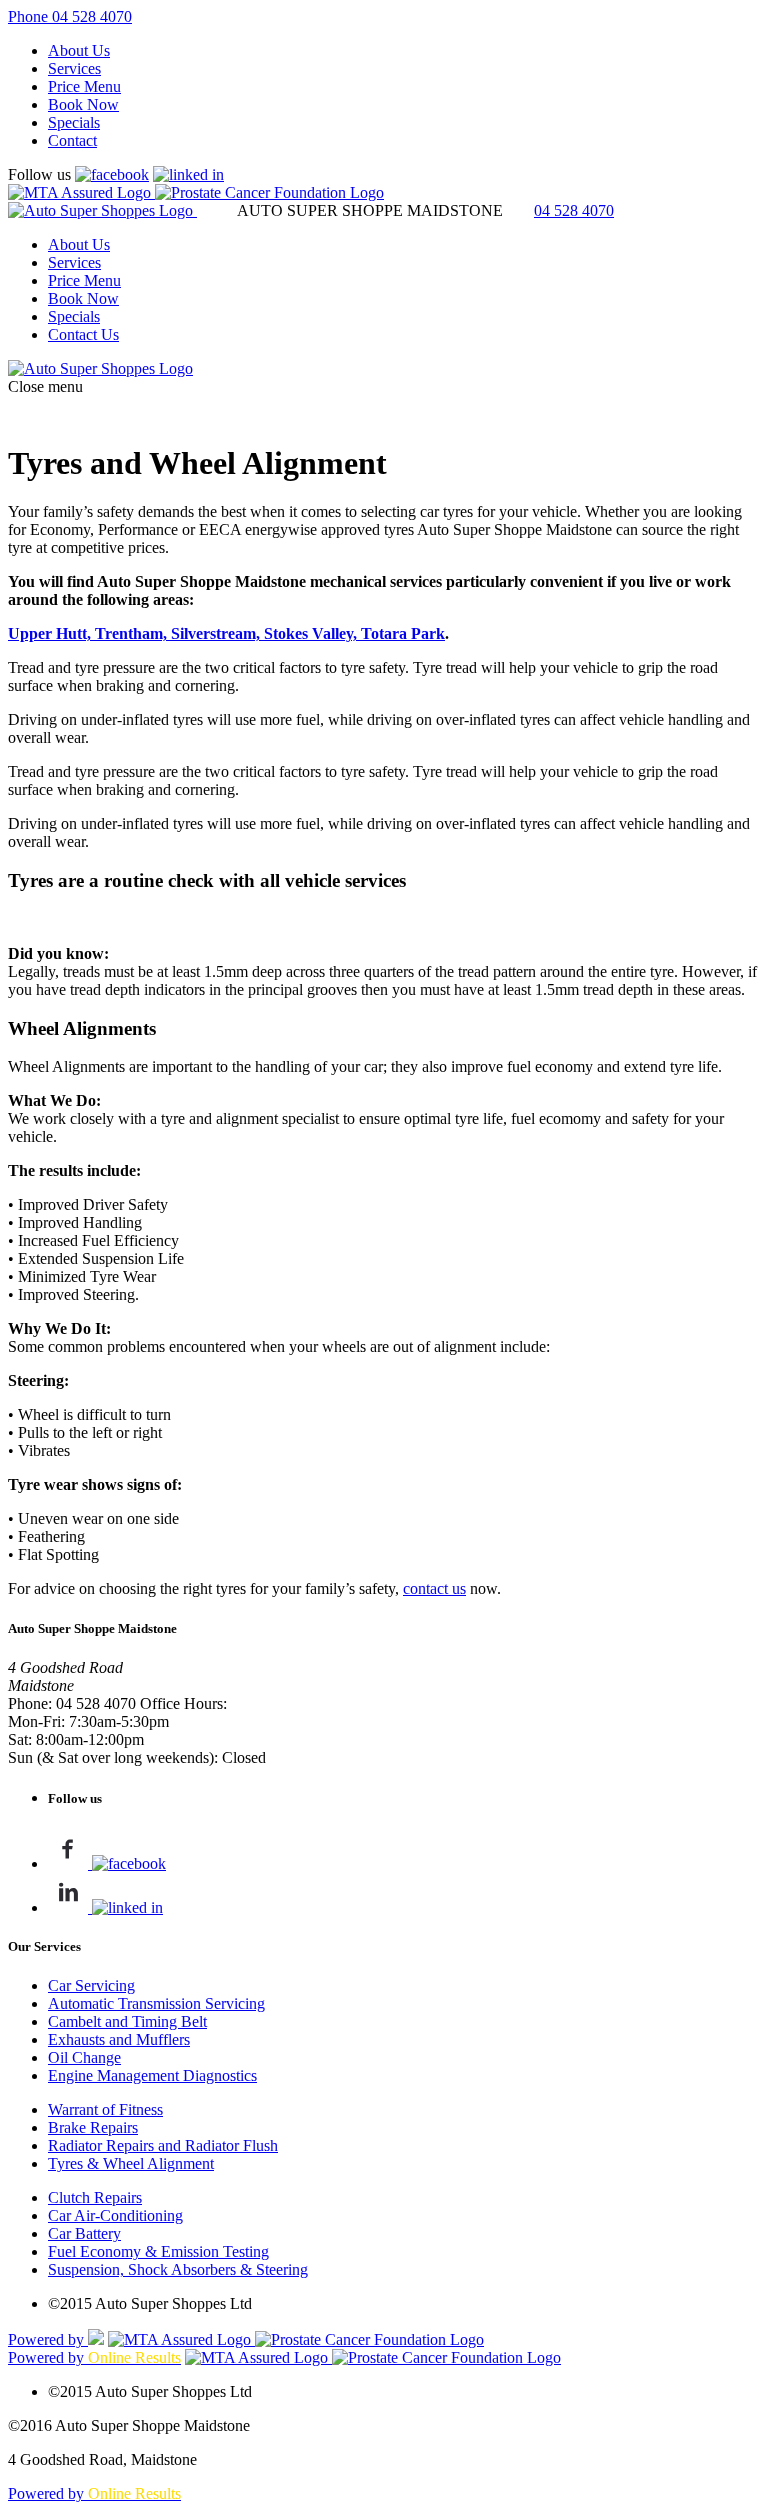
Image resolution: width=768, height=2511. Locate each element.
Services (74, 68)
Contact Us (83, 334)
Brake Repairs (93, 2127)
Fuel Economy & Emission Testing (158, 2251)
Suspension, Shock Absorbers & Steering (178, 2269)
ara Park (414, 633)
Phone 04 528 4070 (70, 16)
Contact (72, 140)
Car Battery (84, 2233)
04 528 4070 (574, 210)
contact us (434, 1588)
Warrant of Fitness (105, 2109)
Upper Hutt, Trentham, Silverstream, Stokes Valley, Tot (196, 633)
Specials (74, 122)
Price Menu (84, 86)
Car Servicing (91, 1985)
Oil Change (84, 2057)
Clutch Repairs (95, 2197)
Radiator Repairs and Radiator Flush (163, 2145)
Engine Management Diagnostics (152, 2075)
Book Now (83, 104)
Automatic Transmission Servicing (156, 2003)
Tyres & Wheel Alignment (131, 2163)
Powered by (48, 2339)
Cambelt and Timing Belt (127, 2021)
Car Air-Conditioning (115, 2215)
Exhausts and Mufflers (119, 2039)
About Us (79, 50)
